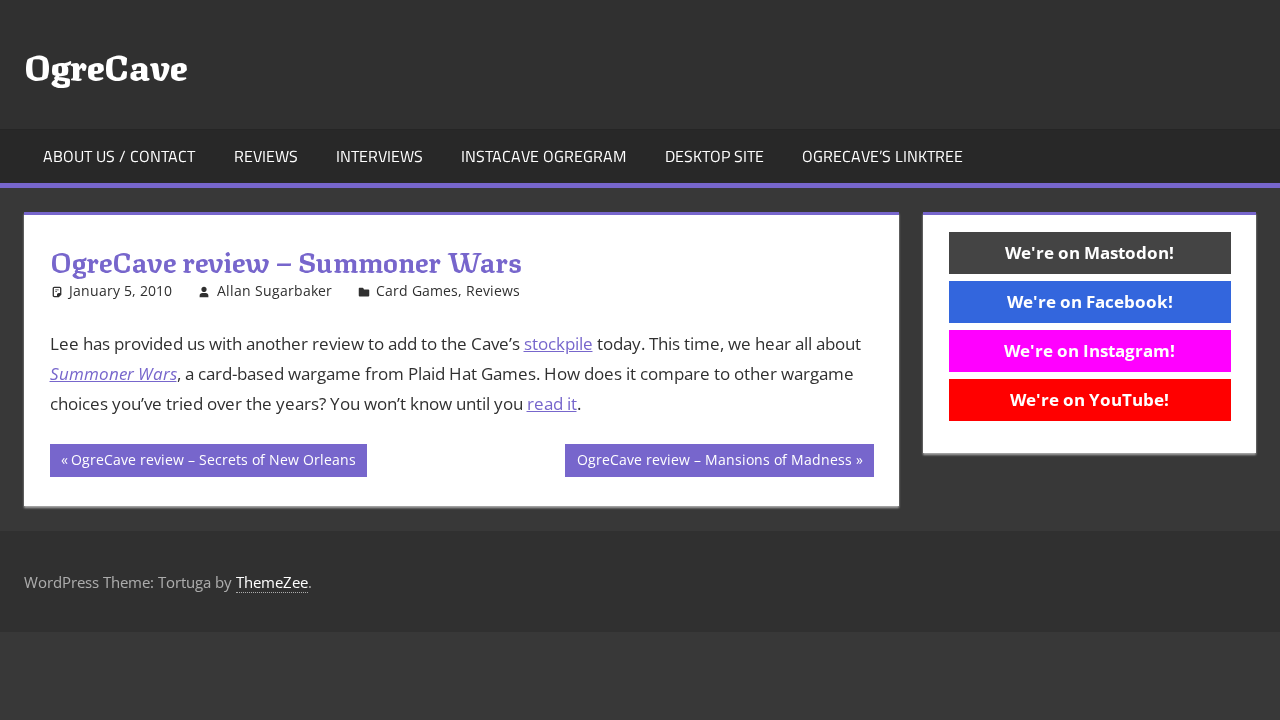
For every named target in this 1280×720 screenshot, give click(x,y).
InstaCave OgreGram (543, 156)
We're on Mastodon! (1089, 252)
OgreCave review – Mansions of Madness (714, 463)
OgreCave (105, 64)
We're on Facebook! (1090, 301)
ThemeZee (272, 582)
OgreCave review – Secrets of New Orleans (213, 463)
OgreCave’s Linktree (882, 156)
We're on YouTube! (1089, 399)
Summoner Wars (113, 373)
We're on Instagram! (1089, 350)
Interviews (379, 156)
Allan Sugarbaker (274, 290)
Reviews (266, 156)
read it (552, 403)
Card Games (417, 290)
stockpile (558, 343)
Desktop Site (714, 156)
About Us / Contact (119, 156)
